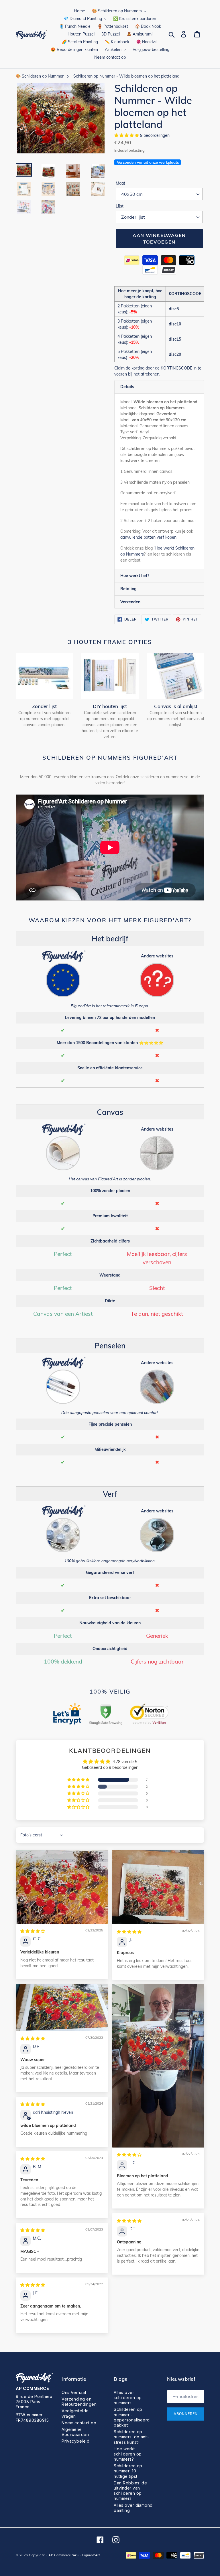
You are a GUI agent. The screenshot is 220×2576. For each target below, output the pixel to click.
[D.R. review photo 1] (62, 2008)
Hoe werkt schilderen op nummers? (128, 2454)
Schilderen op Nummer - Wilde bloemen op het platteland (126, 76)
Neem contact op (79, 2423)
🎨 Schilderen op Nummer (40, 76)
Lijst (120, 206)
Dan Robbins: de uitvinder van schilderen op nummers (130, 2491)
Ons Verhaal (74, 2392)
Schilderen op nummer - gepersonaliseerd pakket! (132, 2417)
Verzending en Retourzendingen (79, 2402)
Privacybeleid (75, 2441)
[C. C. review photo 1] (62, 1887)
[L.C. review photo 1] (158, 2066)
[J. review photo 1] (158, 1887)
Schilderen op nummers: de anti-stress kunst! (132, 2437)
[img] (33, 1931)
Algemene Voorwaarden (75, 2432)
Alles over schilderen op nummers (128, 2398)
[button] (127, 135)
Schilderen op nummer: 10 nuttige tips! (128, 2471)
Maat (120, 183)
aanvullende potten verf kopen (148, 537)
